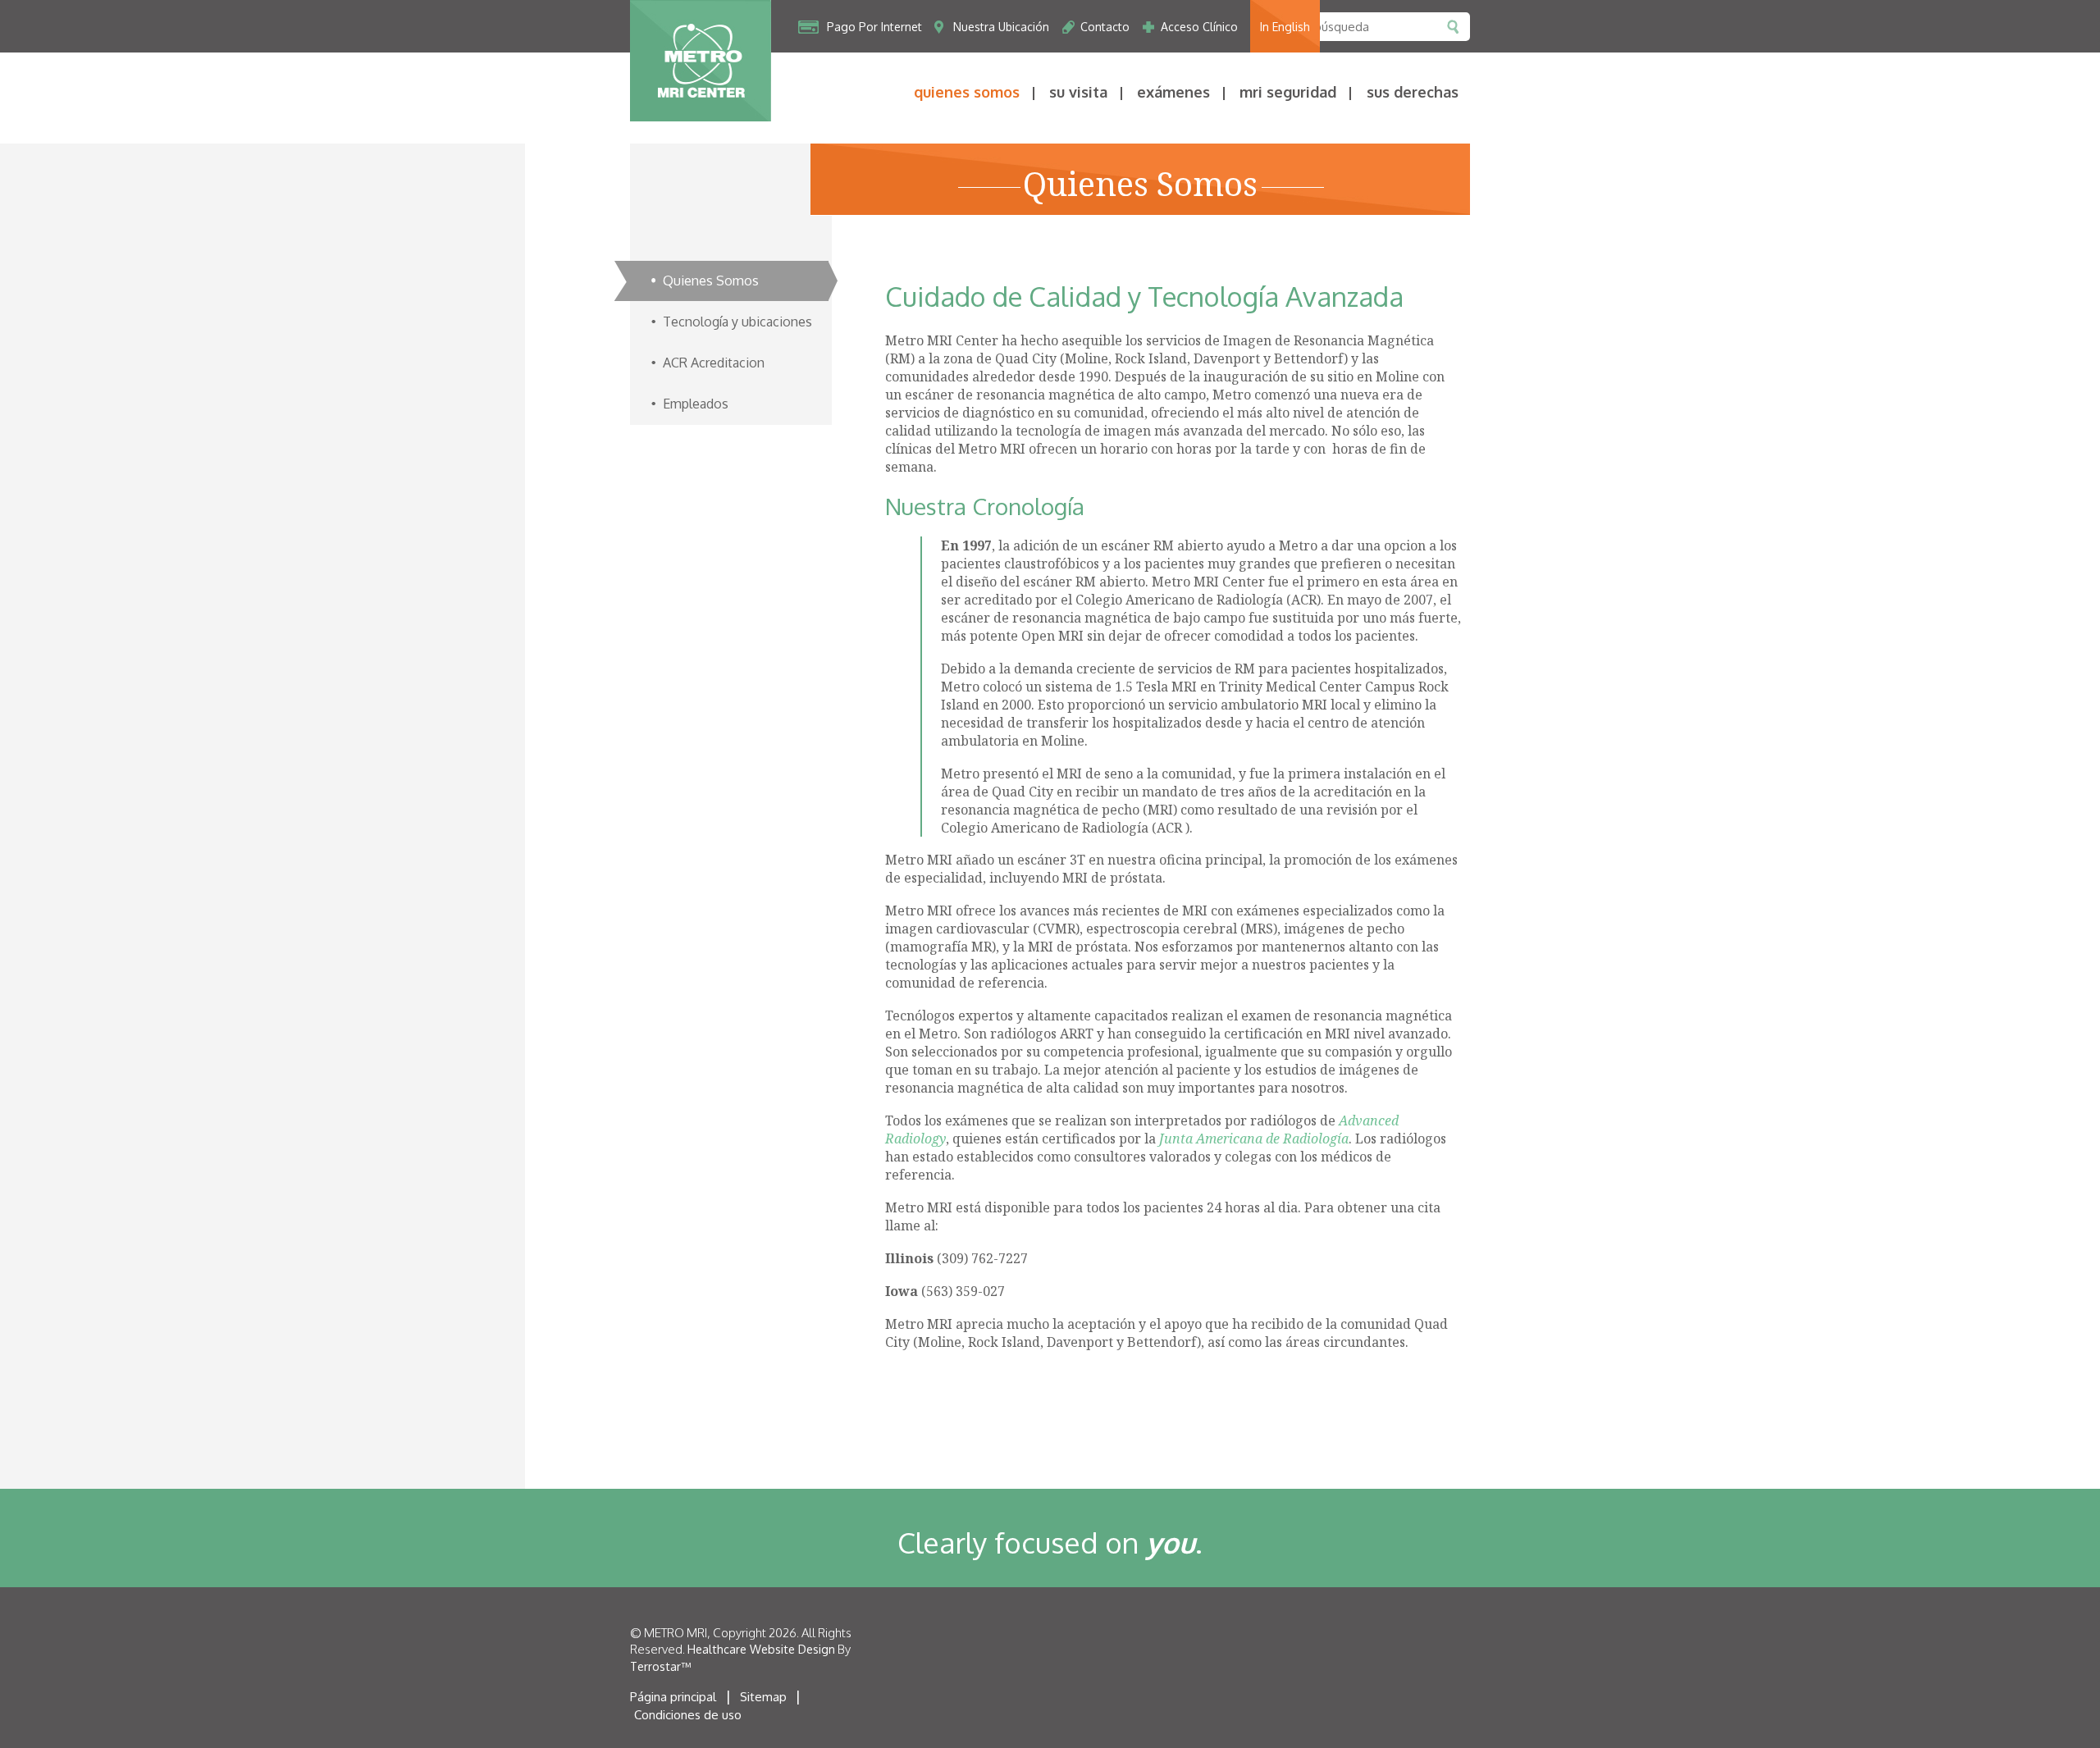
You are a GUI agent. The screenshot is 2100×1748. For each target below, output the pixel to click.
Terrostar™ (660, 1666)
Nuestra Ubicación (1001, 27)
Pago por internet (874, 27)
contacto (1105, 27)
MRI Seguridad (1288, 92)
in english (1285, 27)
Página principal (673, 1697)
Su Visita (1078, 92)
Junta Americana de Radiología (1254, 1139)
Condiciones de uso (688, 1715)
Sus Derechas (1413, 92)
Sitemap (763, 1697)
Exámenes (1173, 92)
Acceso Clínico (1199, 27)
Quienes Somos (967, 92)
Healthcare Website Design (761, 1649)
